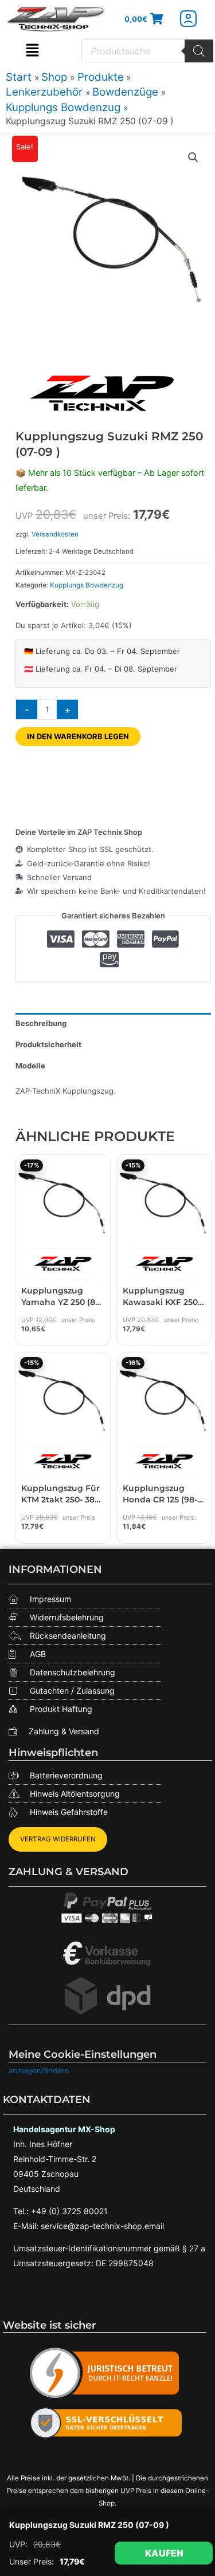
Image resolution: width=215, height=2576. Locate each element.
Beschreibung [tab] (41, 1023)
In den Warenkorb (164, 2553)
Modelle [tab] (30, 1066)
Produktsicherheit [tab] (48, 1044)
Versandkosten (55, 534)
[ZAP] (101, 393)
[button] (32, 51)
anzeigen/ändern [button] (39, 2070)
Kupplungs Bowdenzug (87, 585)
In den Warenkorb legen (78, 736)
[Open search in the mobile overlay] (147, 51)
